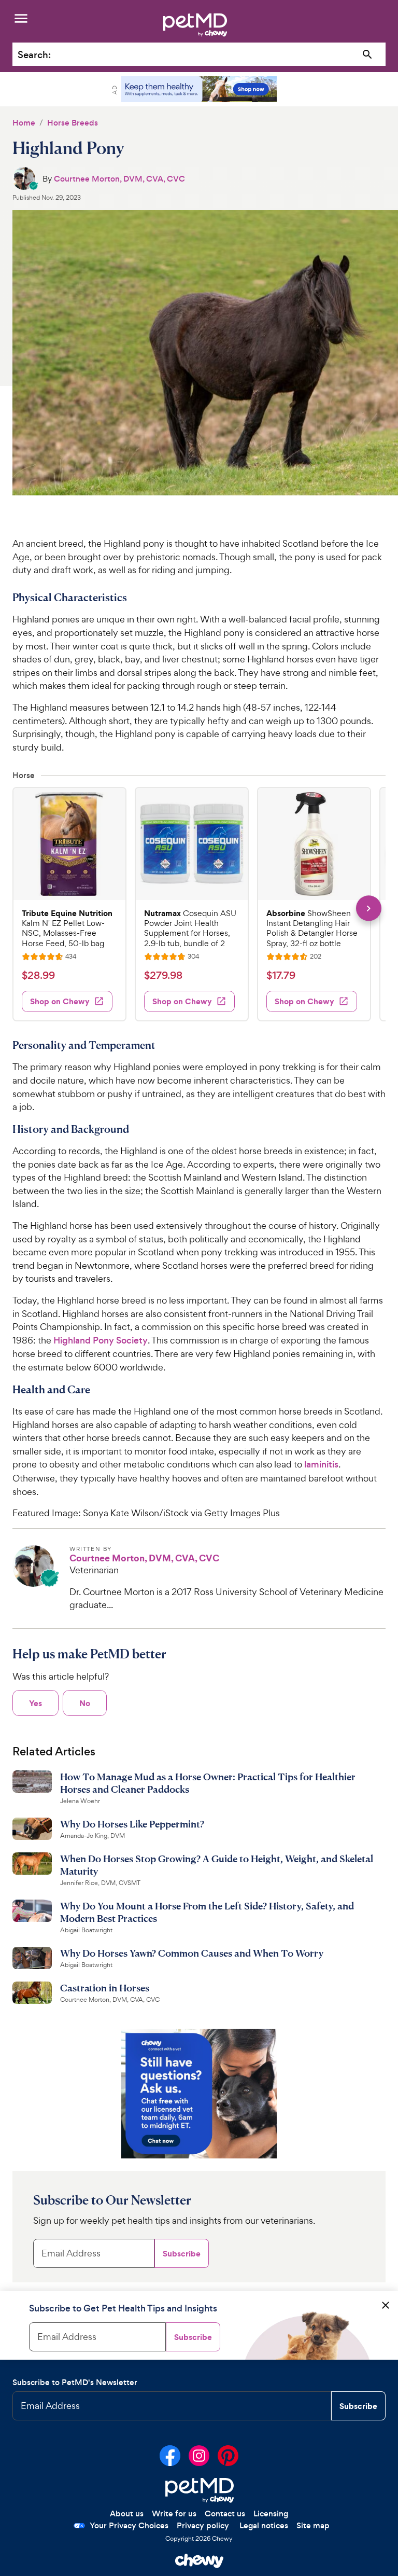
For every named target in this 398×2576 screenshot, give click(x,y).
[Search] (368, 55)
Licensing (271, 2513)
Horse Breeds (73, 123)
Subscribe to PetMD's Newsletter (75, 2382)
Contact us (225, 2513)
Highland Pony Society (101, 1340)
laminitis (321, 1464)
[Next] (369, 908)
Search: (34, 55)
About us (127, 2513)
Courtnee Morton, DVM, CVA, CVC (119, 179)
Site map (313, 2525)
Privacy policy (203, 2525)
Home (24, 123)
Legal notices (264, 2525)
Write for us (174, 2513)
